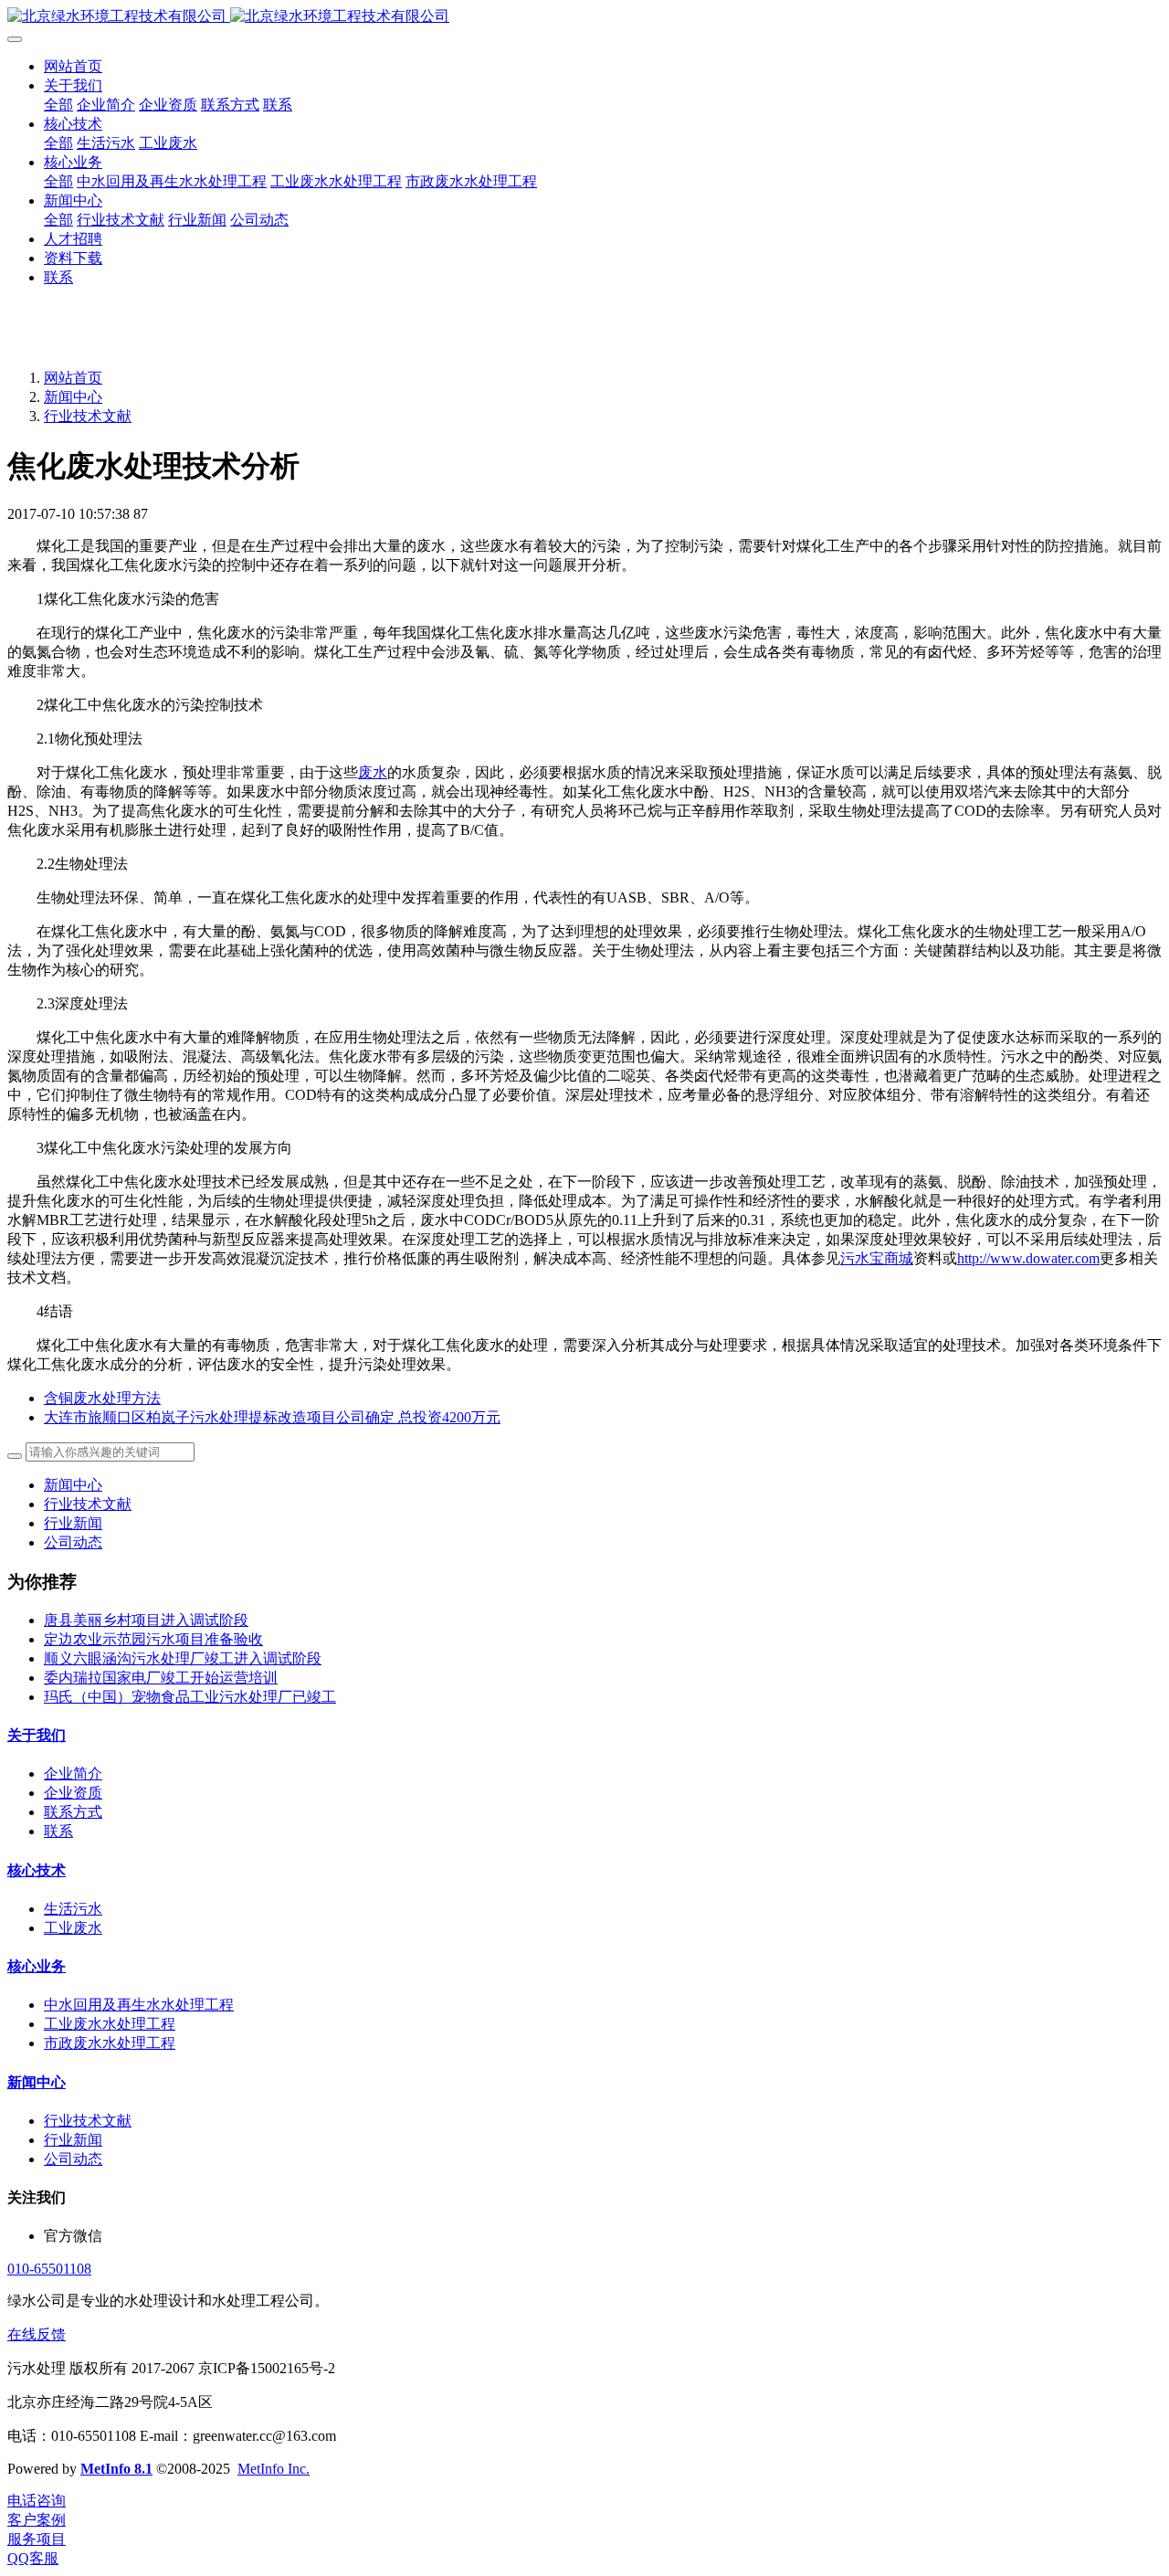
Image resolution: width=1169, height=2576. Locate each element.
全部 (58, 105)
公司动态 (73, 1542)
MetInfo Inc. (274, 2469)
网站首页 (73, 66)
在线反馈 (37, 2334)
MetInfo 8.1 (116, 2469)
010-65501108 (49, 2269)
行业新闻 (73, 1523)
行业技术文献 (88, 416)
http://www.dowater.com (1028, 1258)
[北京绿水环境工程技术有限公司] (584, 17)
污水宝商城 (877, 1258)
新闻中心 (73, 397)
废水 (373, 772)
